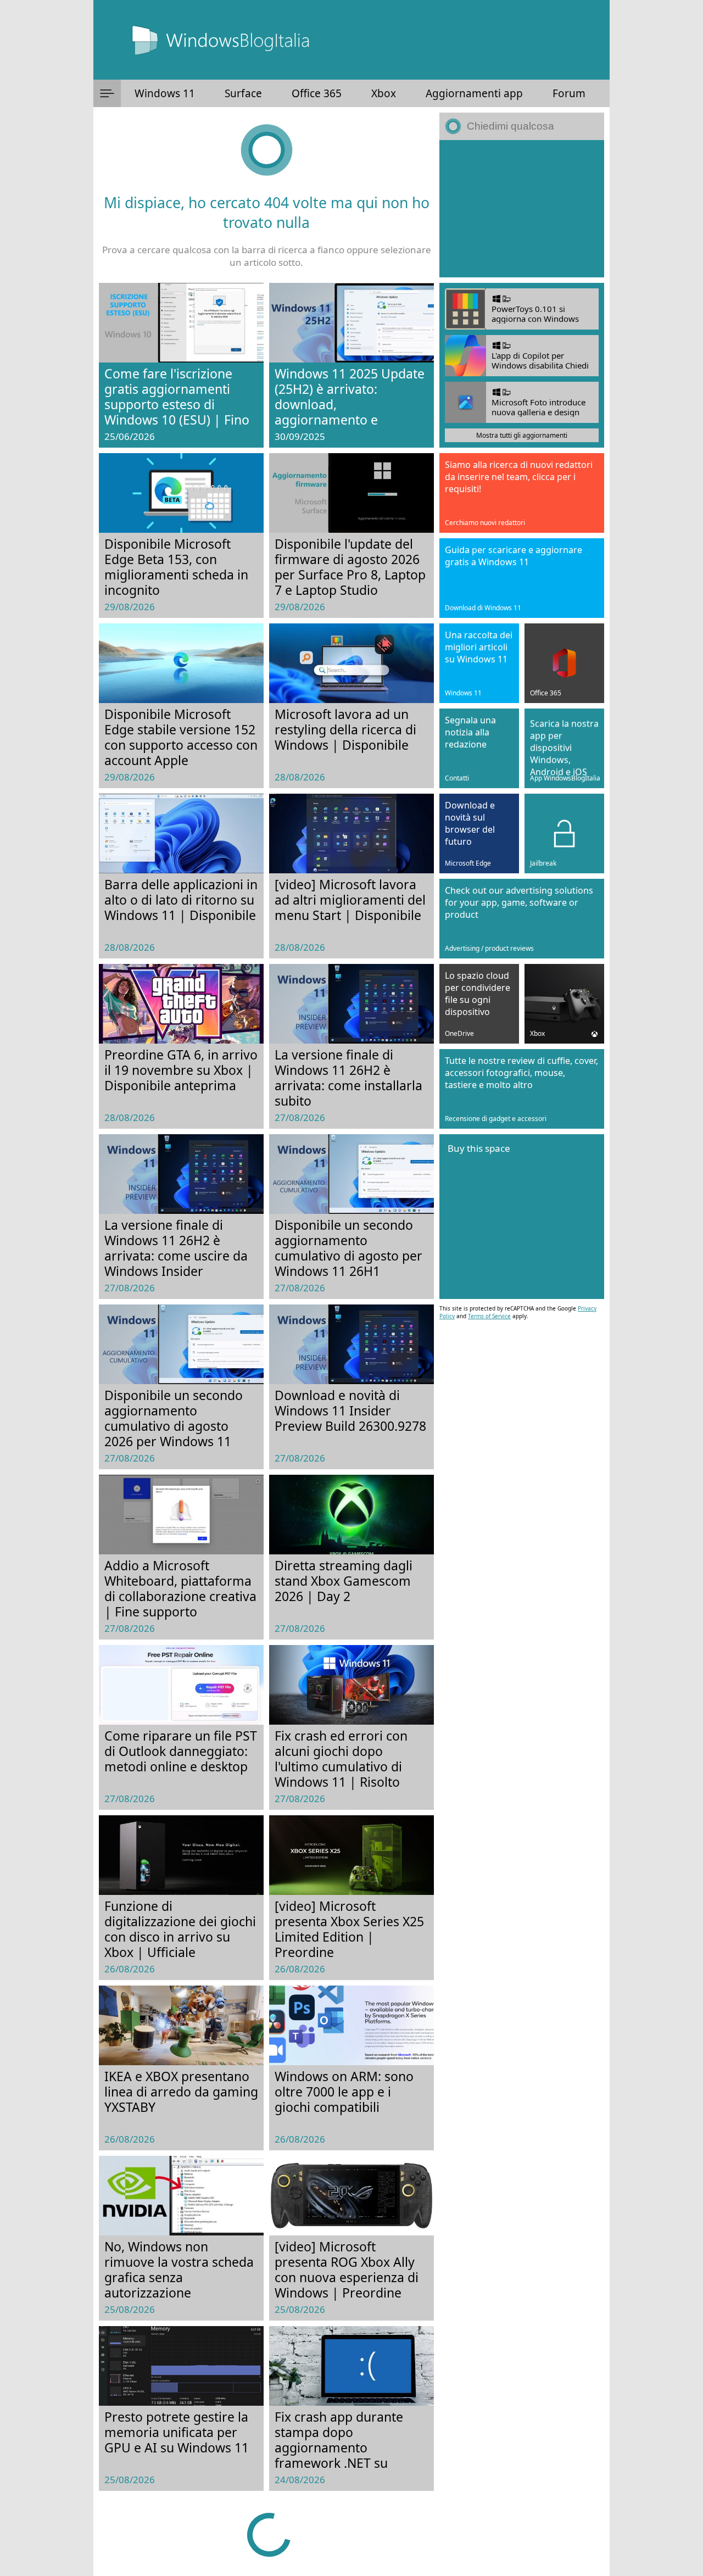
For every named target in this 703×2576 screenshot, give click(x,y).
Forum (569, 93)
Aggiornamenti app (474, 93)
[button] (107, 93)
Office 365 (317, 93)
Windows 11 (165, 93)
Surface (243, 93)
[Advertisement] (522, 209)
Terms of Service (489, 1316)
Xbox (384, 93)
